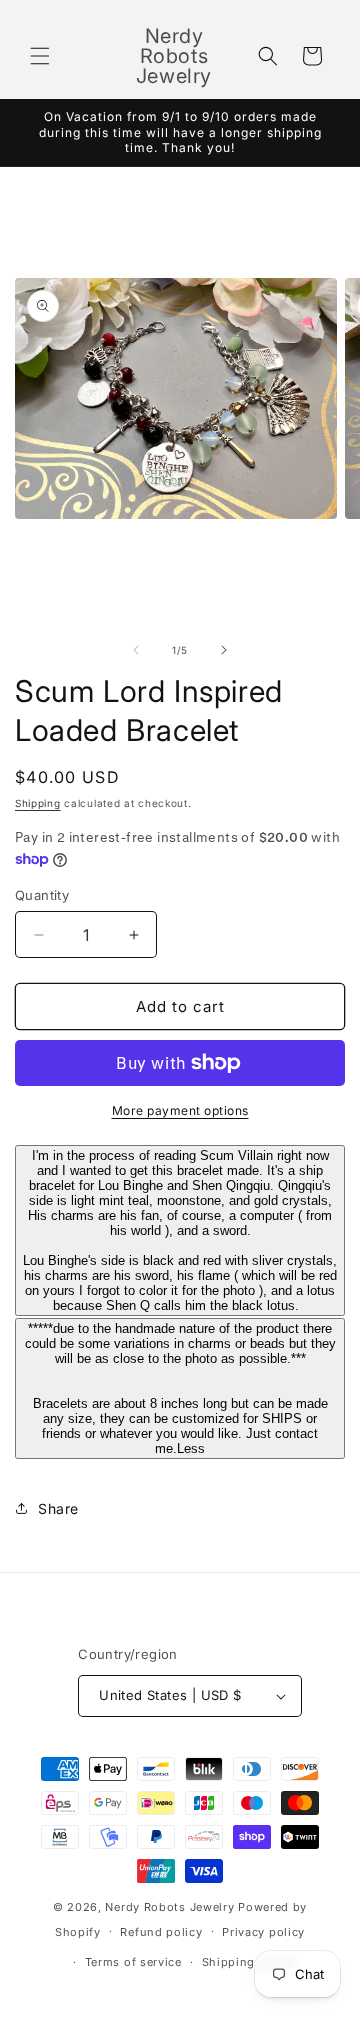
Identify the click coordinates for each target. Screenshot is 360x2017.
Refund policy (161, 1932)
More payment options (180, 1110)
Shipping (38, 803)
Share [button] (58, 1508)
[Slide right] (224, 650)
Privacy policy (263, 1932)
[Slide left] (136, 650)
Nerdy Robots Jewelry (169, 1907)
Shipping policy (249, 1962)
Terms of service (133, 1962)
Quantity (42, 895)
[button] (40, 56)
